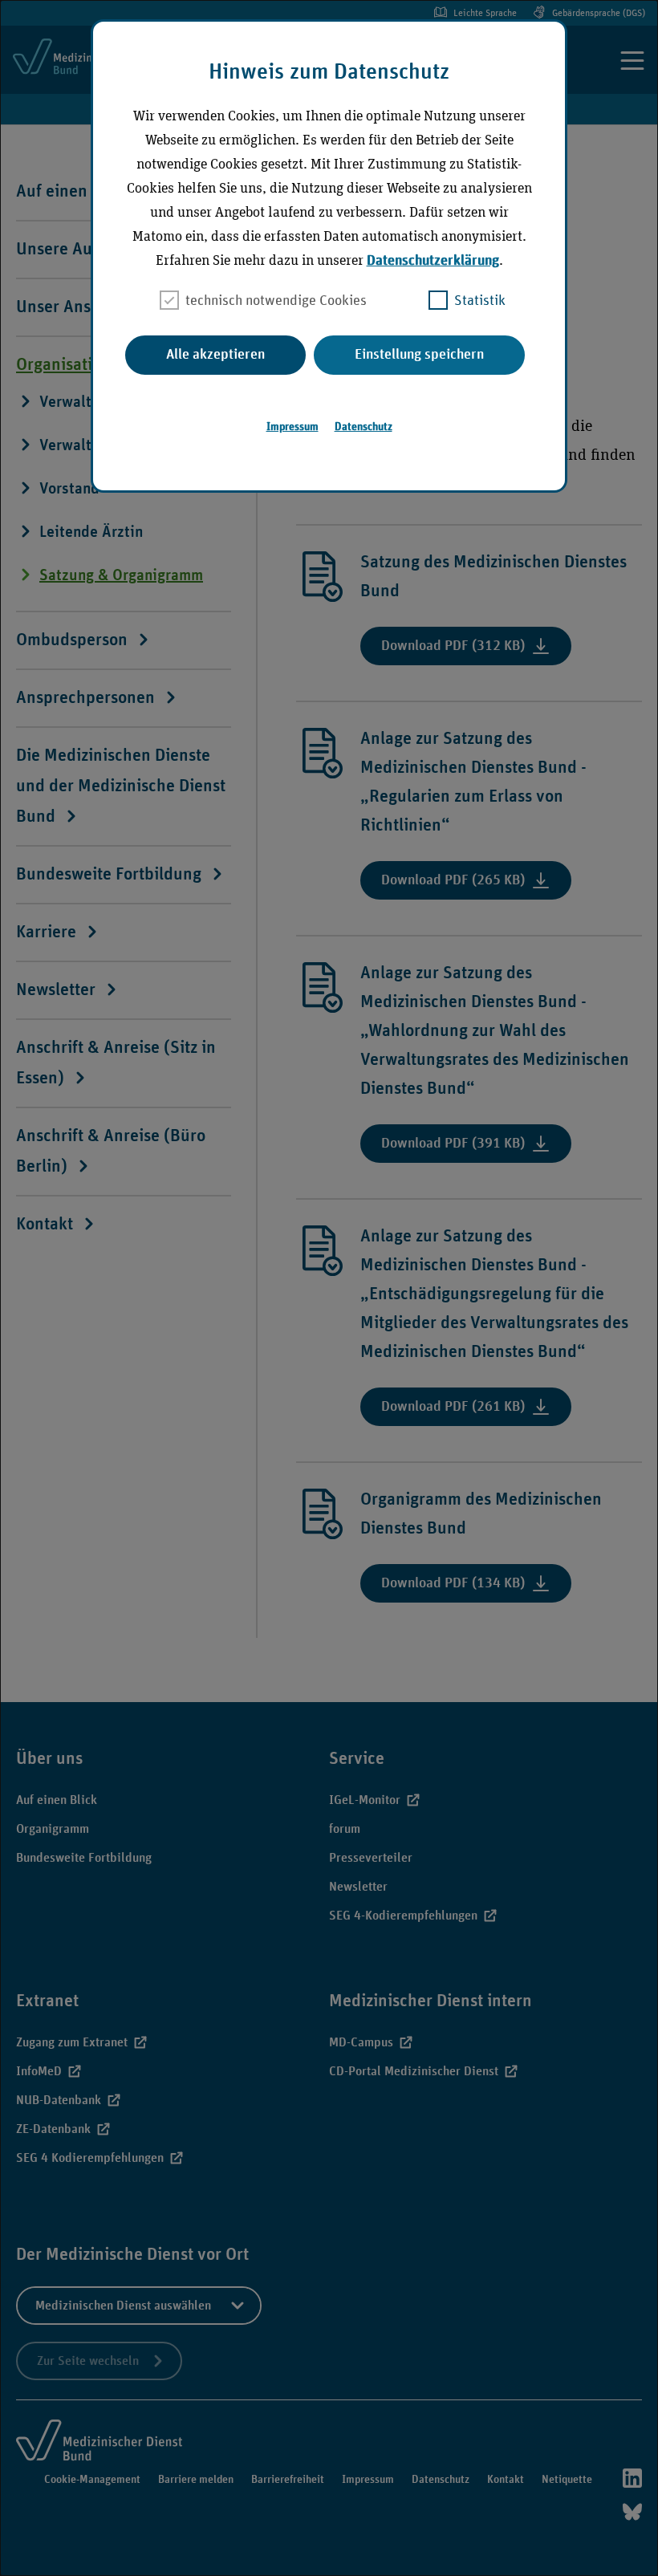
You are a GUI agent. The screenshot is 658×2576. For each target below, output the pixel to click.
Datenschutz (364, 427)
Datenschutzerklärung (433, 261)
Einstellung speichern (419, 355)
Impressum (292, 427)
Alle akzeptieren (215, 355)
